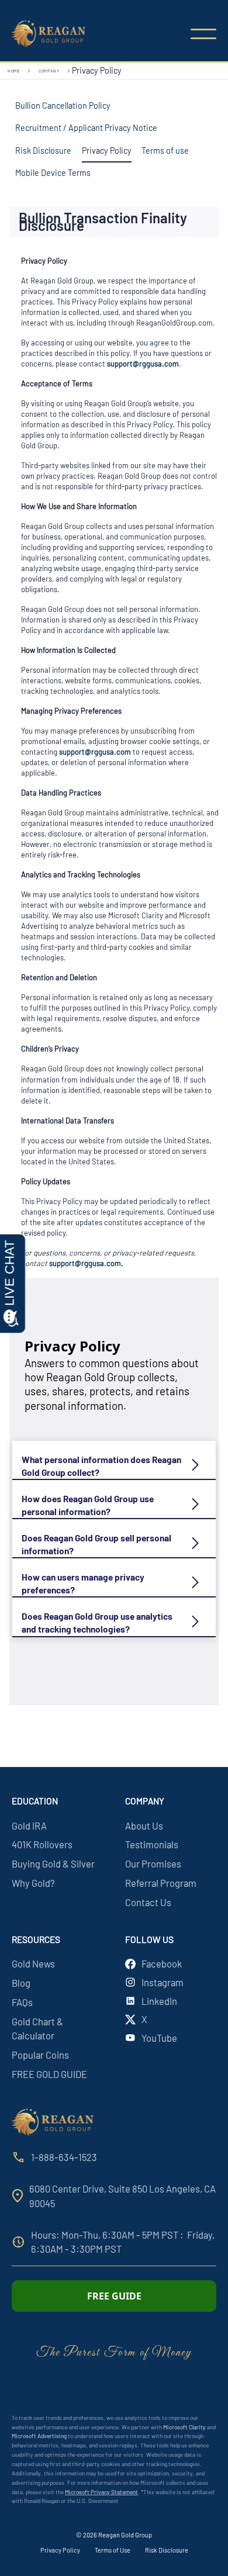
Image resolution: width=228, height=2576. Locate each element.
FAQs (22, 2002)
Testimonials (152, 1844)
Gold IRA (29, 1825)
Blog (21, 1983)
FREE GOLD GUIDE (49, 2074)
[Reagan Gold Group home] (56, 34)
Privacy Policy (60, 2550)
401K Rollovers (42, 1844)
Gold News (33, 1963)
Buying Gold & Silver (53, 1863)
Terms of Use (113, 2550)
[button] (203, 34)
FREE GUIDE (114, 2296)
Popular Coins (40, 2055)
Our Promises (153, 1863)
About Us (144, 1825)
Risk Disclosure (167, 2550)
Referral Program (161, 1883)
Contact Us (148, 1902)
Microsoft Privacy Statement (101, 2492)
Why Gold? (33, 1883)
